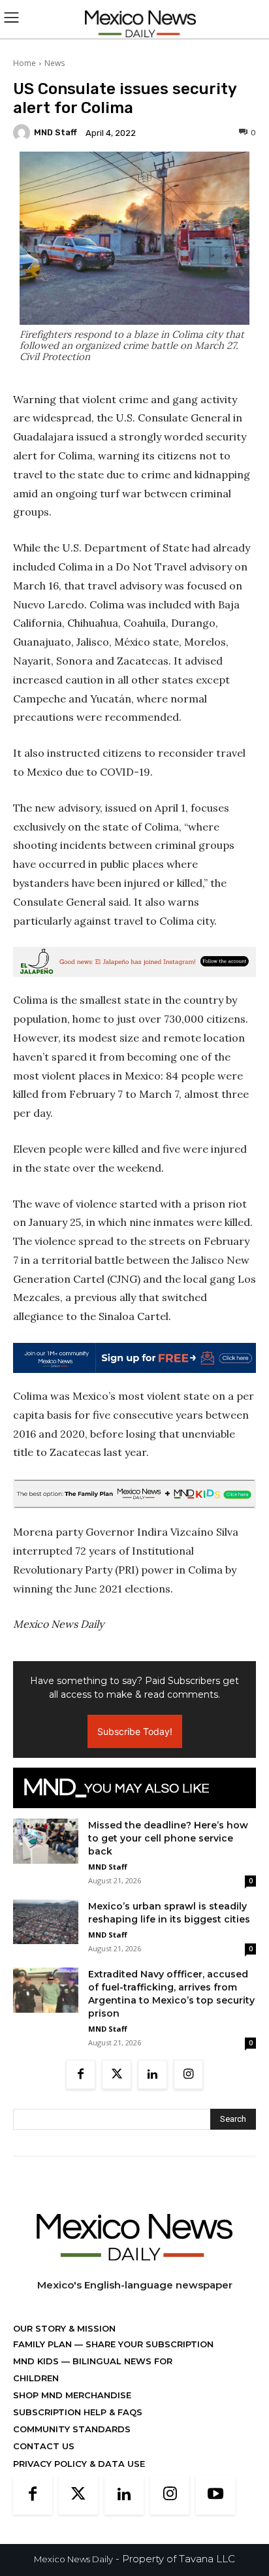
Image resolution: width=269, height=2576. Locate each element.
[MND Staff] (24, 133)
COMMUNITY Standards (72, 2429)
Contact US (44, 2446)
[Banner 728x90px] (134, 1494)
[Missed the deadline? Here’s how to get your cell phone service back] (46, 1841)
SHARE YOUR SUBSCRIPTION (148, 2344)
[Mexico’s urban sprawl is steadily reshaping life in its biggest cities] (46, 1922)
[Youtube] (215, 2495)
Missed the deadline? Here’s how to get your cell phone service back (168, 1838)
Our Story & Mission (64, 2328)
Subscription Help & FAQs (78, 2412)
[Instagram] (188, 2074)
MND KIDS (37, 2361)
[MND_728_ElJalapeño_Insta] (134, 962)
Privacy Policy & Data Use (79, 2464)
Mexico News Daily (73, 2559)
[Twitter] (117, 2074)
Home (24, 63)
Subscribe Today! (135, 1731)
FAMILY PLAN (44, 2344)
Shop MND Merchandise (72, 2395)
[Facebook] (81, 2074)
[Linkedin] (152, 2074)
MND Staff (55, 132)
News (55, 63)
